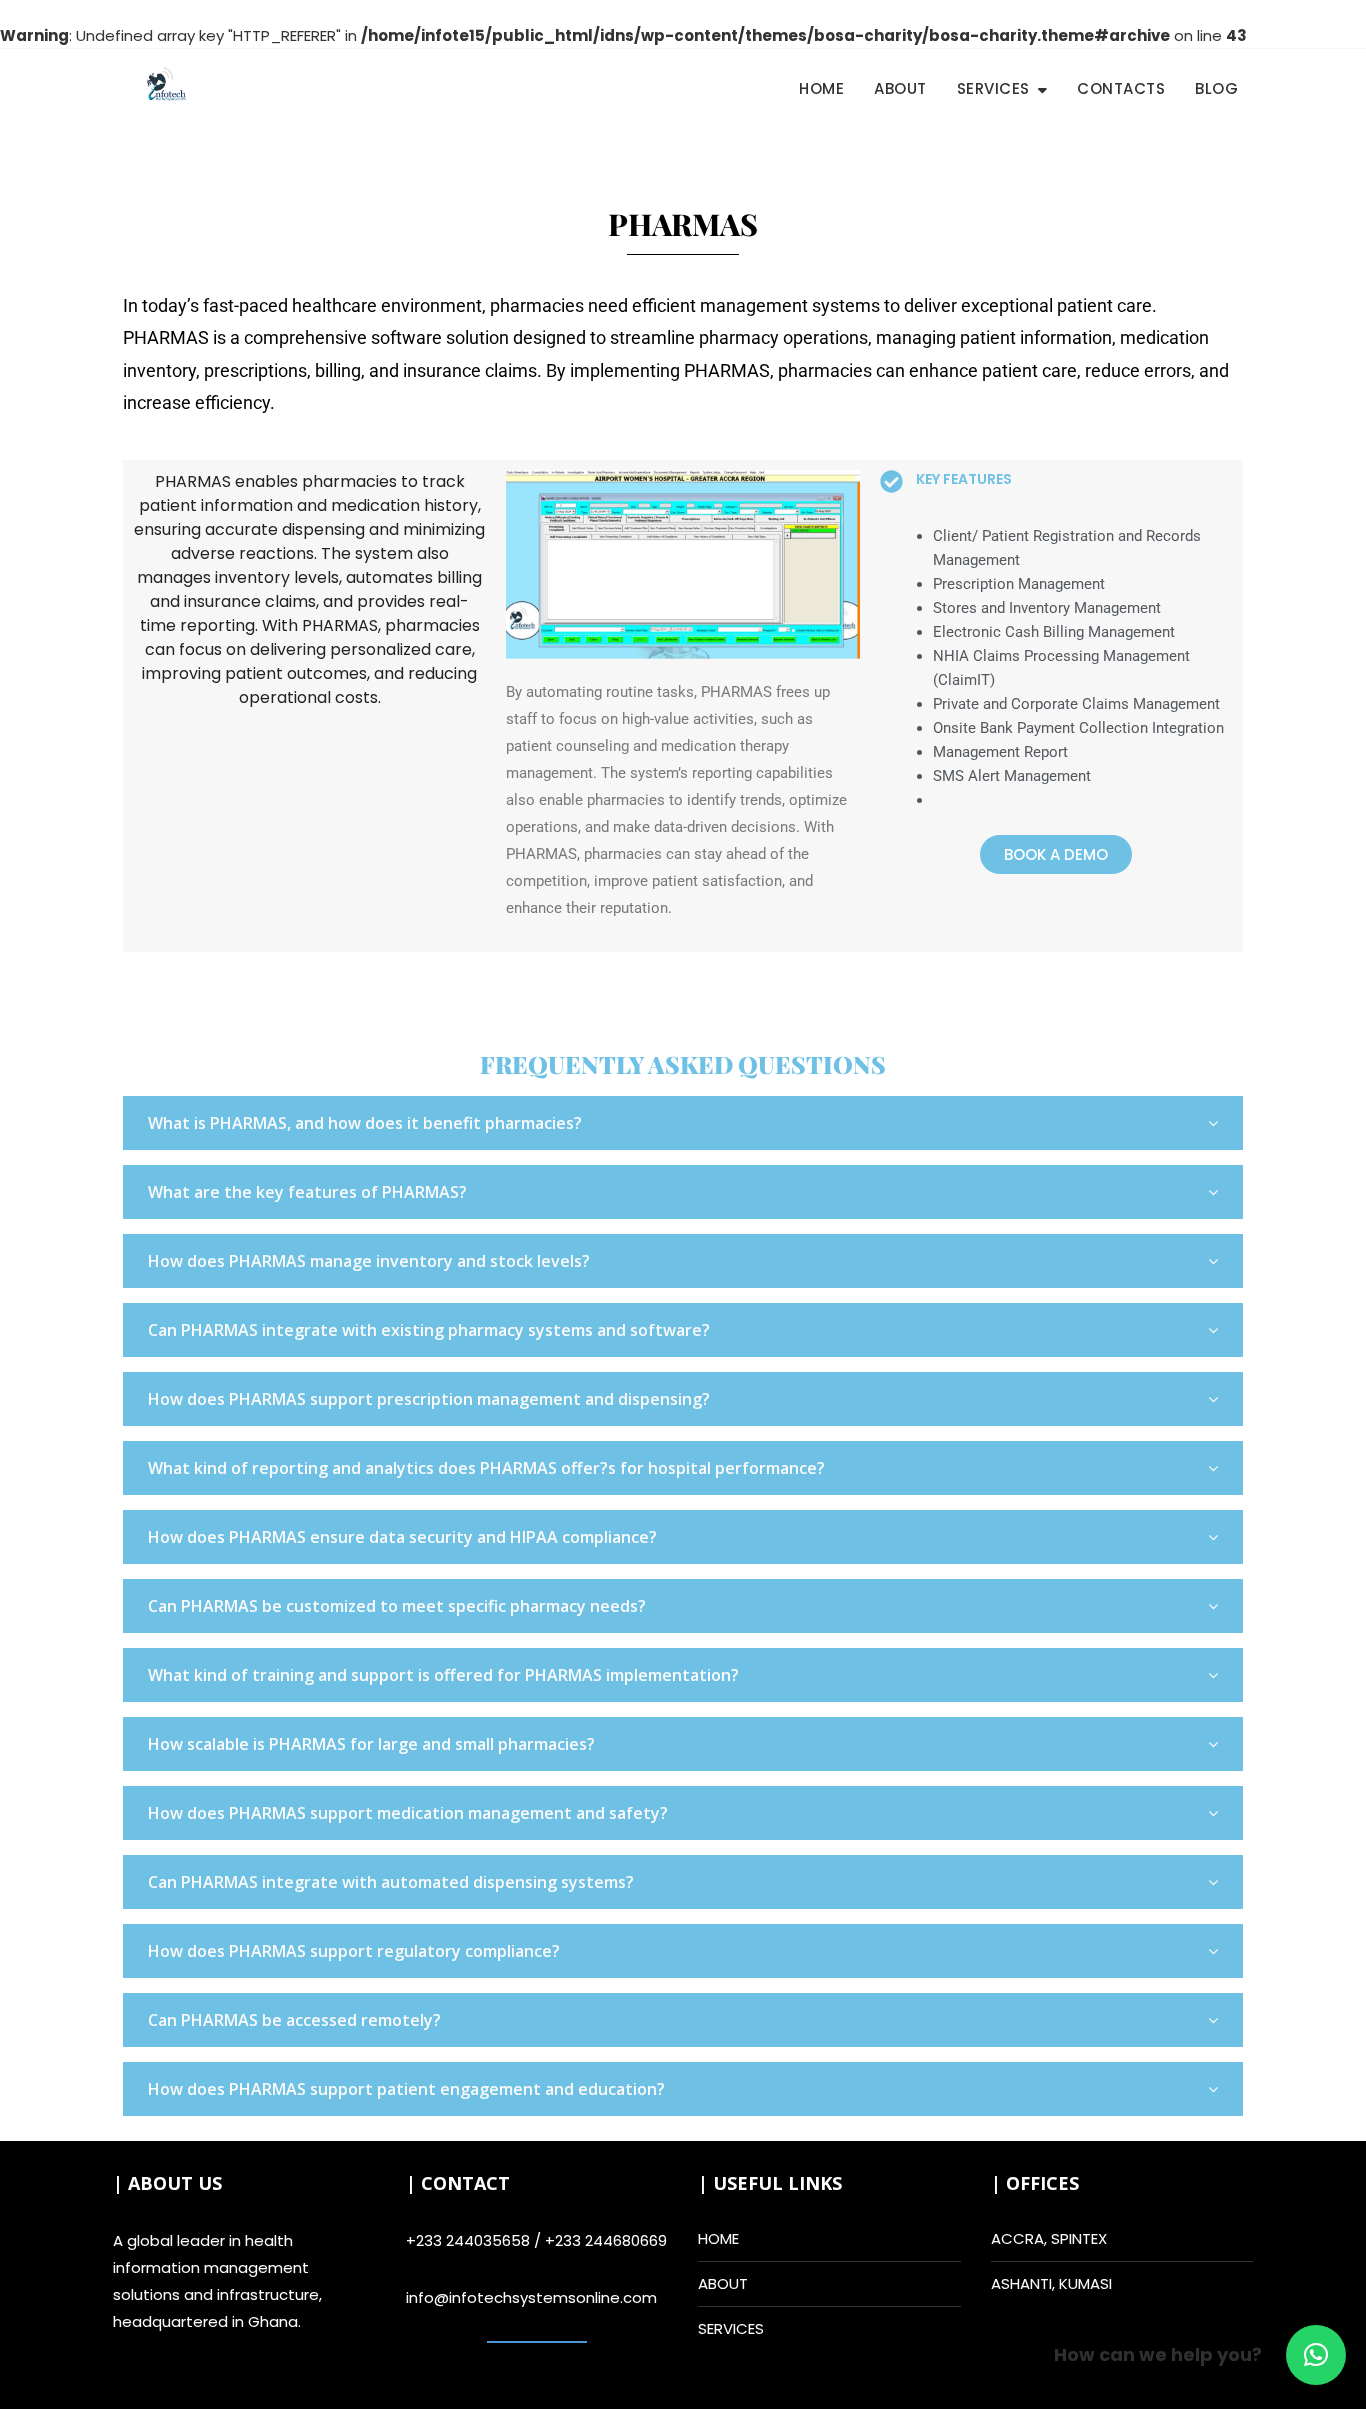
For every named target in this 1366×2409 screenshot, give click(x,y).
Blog (1216, 88)
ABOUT (723, 2283)
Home (821, 88)
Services (993, 88)
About (900, 88)
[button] (1316, 2355)
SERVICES (731, 2328)
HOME (718, 2238)
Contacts (1121, 88)
